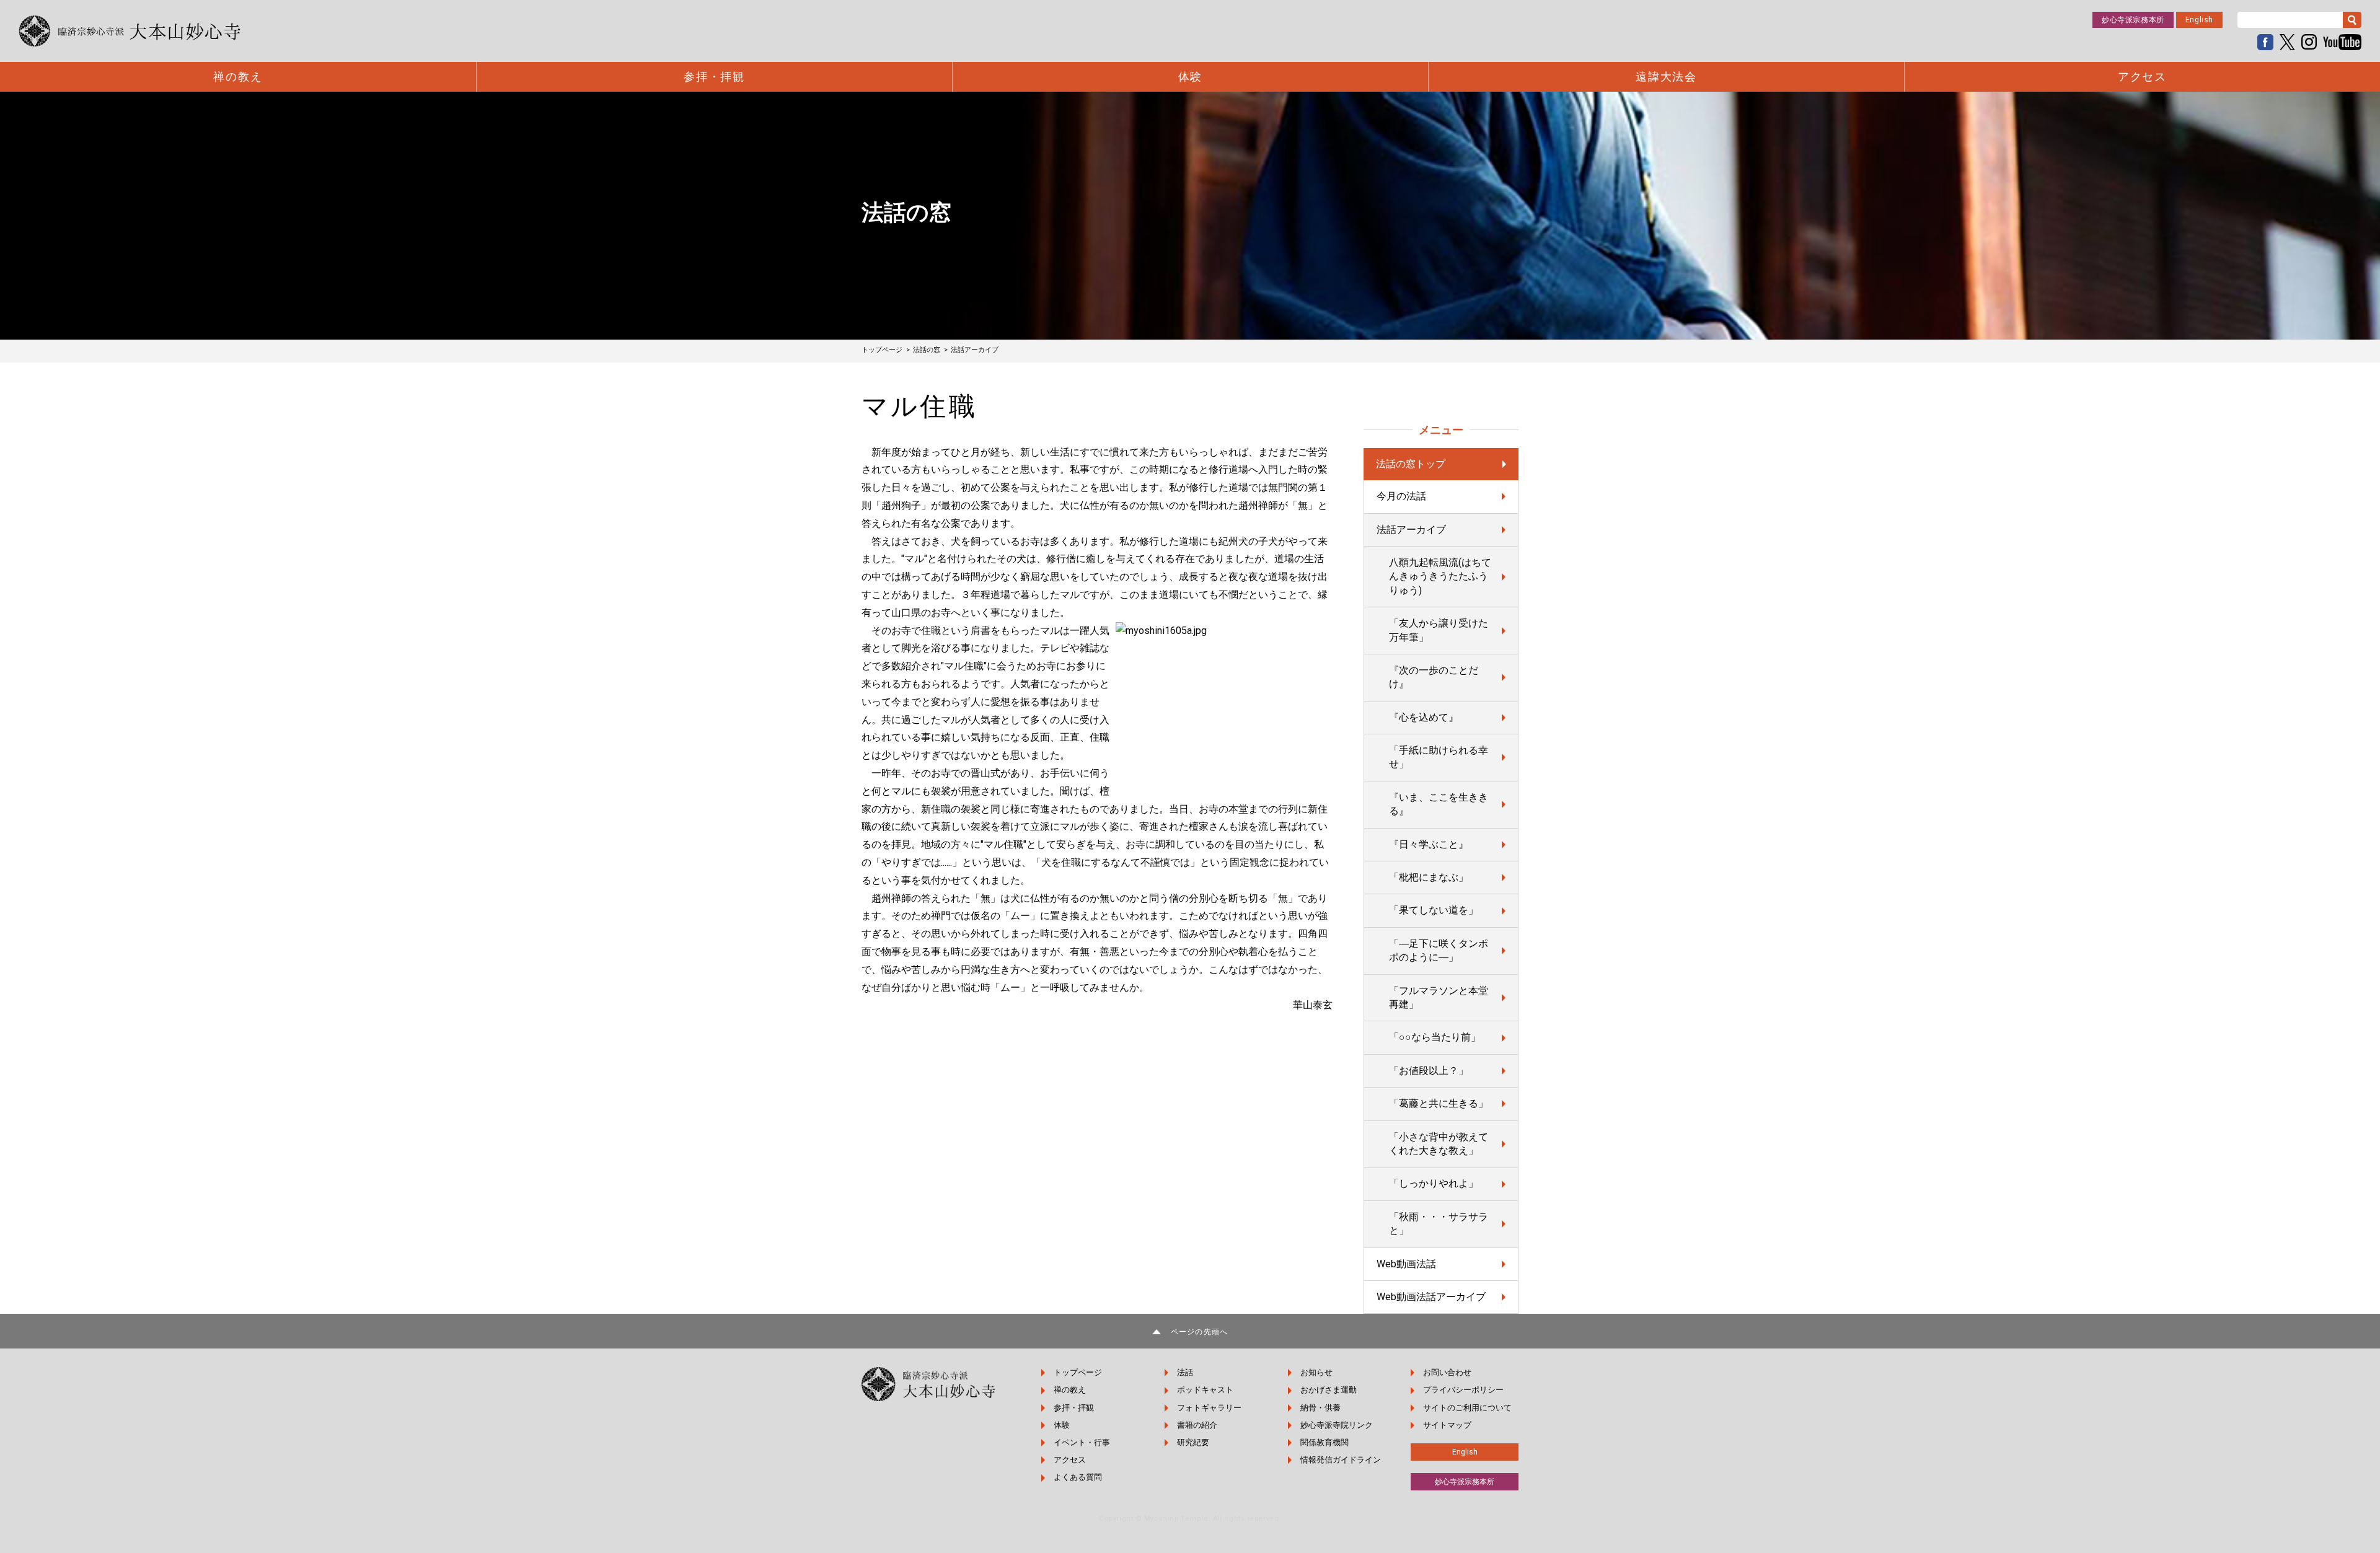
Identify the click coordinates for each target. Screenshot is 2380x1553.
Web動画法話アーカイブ (1431, 1297)
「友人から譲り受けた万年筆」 (1439, 630)
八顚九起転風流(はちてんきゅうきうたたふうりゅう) (1440, 576)
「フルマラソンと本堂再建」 (1439, 997)
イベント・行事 (1082, 1442)
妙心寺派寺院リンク (1337, 1425)
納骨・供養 (1320, 1408)
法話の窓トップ (1411, 464)
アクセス (2142, 77)
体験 (1191, 77)
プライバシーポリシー (1463, 1390)
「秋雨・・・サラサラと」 (1439, 1224)
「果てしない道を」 (1434, 910)
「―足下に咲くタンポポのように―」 (1439, 950)
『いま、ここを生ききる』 (1439, 804)
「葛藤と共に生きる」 (1439, 1103)
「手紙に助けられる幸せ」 (1439, 757)
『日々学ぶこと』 (1429, 844)
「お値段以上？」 (1429, 1071)
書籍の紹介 (1197, 1425)
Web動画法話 (1406, 1264)
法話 (1185, 1372)
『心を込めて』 (1424, 717)
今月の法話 (1401, 496)
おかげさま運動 (1329, 1390)
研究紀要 (1193, 1442)
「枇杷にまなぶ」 (1429, 877)
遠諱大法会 (1666, 77)
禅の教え (238, 77)
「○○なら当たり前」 (1435, 1037)
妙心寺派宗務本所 (2133, 20)
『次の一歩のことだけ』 (1434, 677)
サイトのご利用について (1467, 1408)
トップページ (1078, 1372)
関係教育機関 (1324, 1442)
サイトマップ (1447, 1425)
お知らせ (1316, 1372)
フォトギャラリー (1209, 1408)
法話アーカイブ (1411, 530)
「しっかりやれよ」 (1434, 1183)
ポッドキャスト (1205, 1390)
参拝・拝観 (714, 77)
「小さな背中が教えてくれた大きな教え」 (1439, 1144)
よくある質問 (1078, 1477)
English (2199, 20)
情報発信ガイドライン (1341, 1460)
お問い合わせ (1447, 1372)
